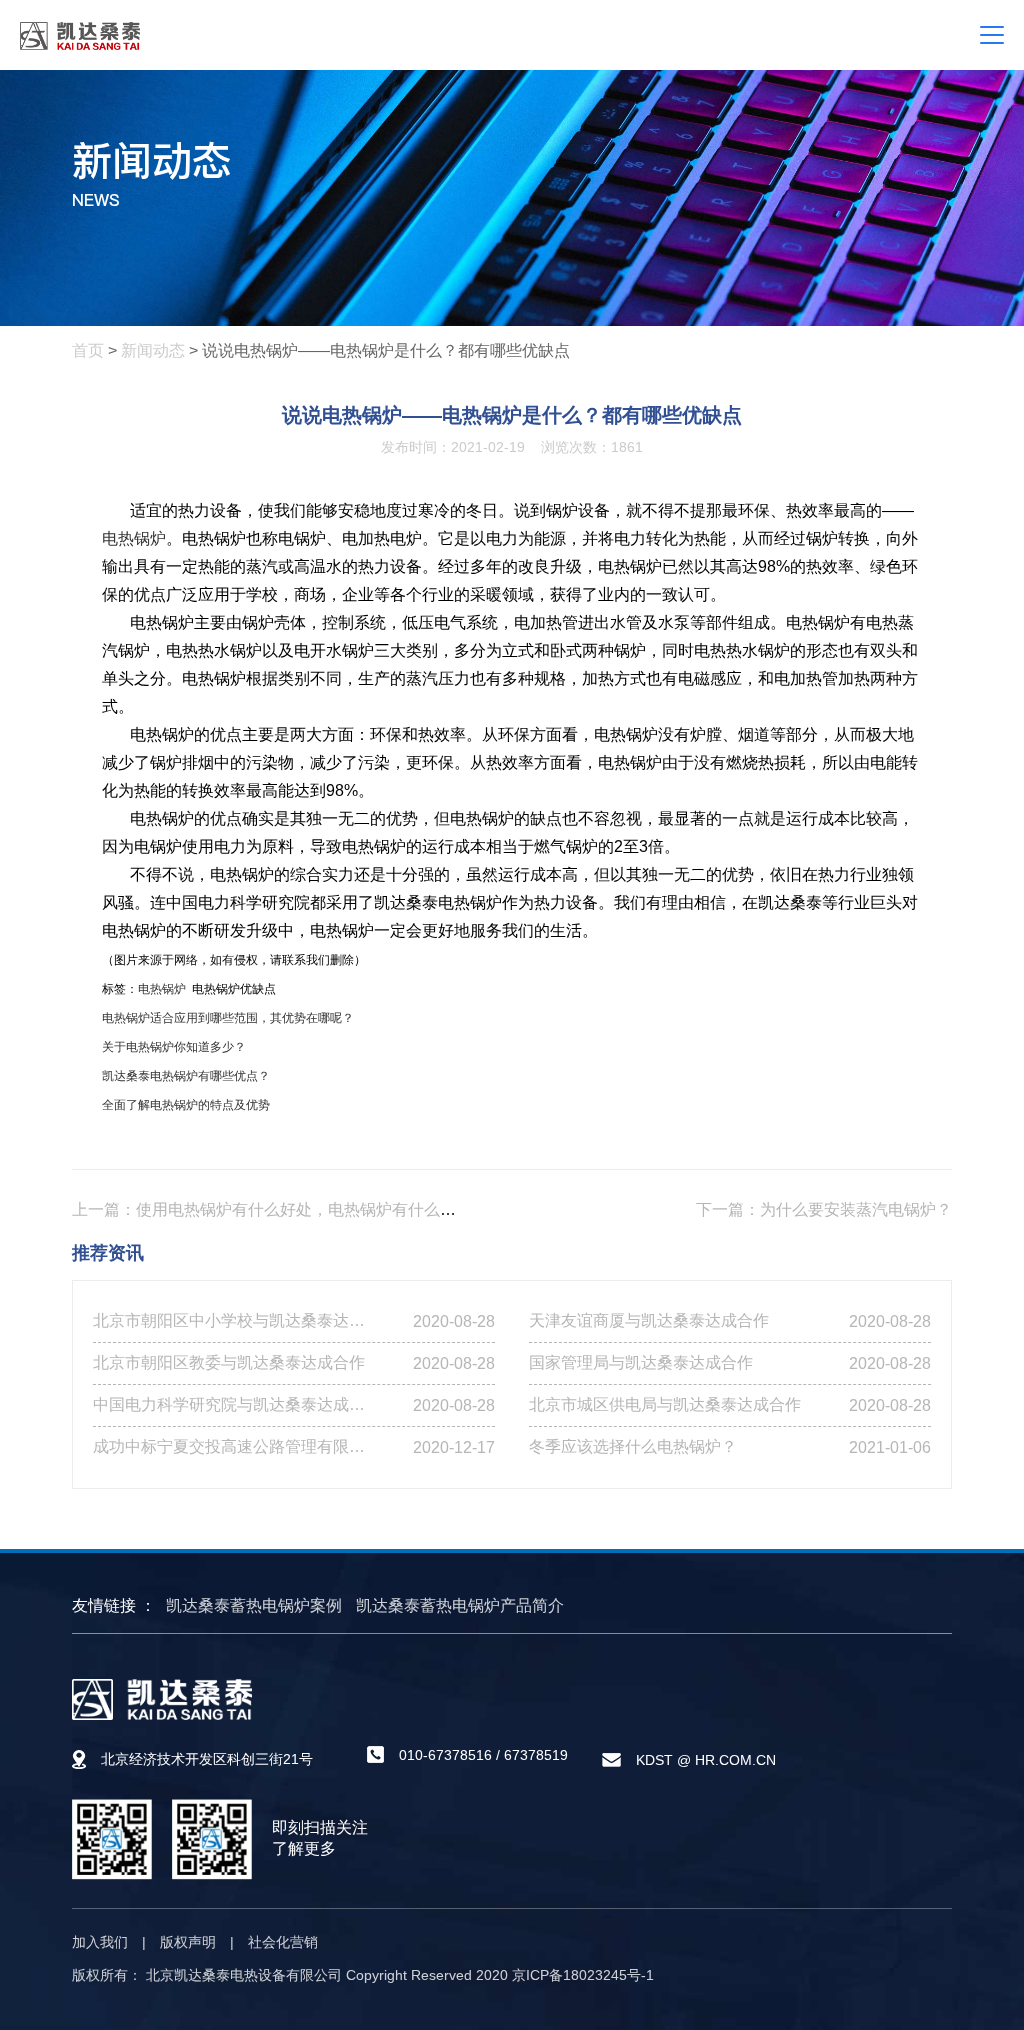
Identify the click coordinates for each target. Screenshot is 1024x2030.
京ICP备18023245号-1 (583, 1975)
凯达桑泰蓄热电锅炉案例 (254, 1605)
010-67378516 (445, 1755)
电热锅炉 (134, 538)
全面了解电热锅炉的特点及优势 (186, 1105)
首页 (88, 350)
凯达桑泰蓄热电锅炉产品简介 (460, 1605)
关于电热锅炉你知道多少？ (174, 1047)
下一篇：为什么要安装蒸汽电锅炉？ (824, 1209)
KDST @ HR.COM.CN (706, 1760)
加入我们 (100, 1942)
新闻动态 (153, 350)
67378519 (536, 1755)
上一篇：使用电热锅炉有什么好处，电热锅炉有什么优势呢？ (288, 1209)
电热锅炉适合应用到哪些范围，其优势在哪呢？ (228, 1018)
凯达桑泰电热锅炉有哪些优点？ (186, 1076)
